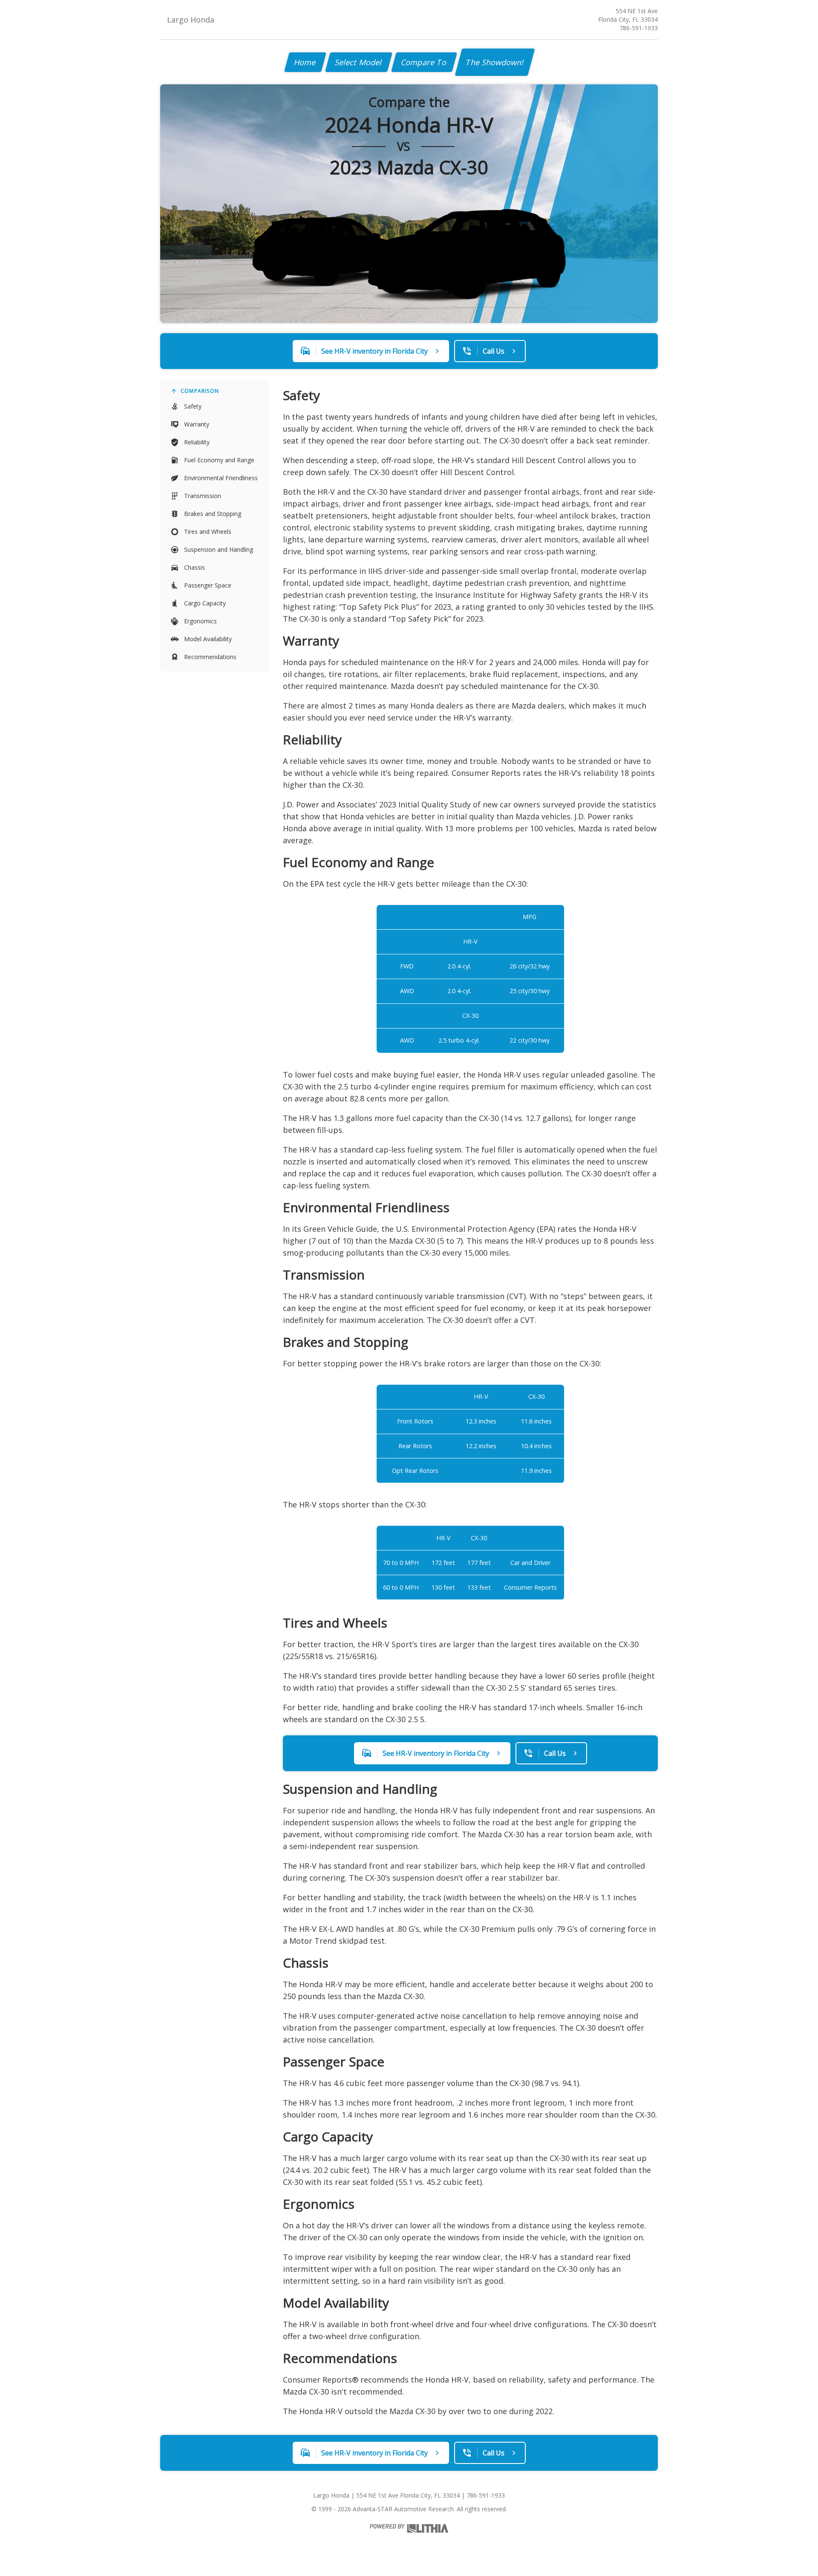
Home (305, 62)
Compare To (424, 62)
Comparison (200, 391)
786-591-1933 (639, 28)
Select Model (359, 62)
